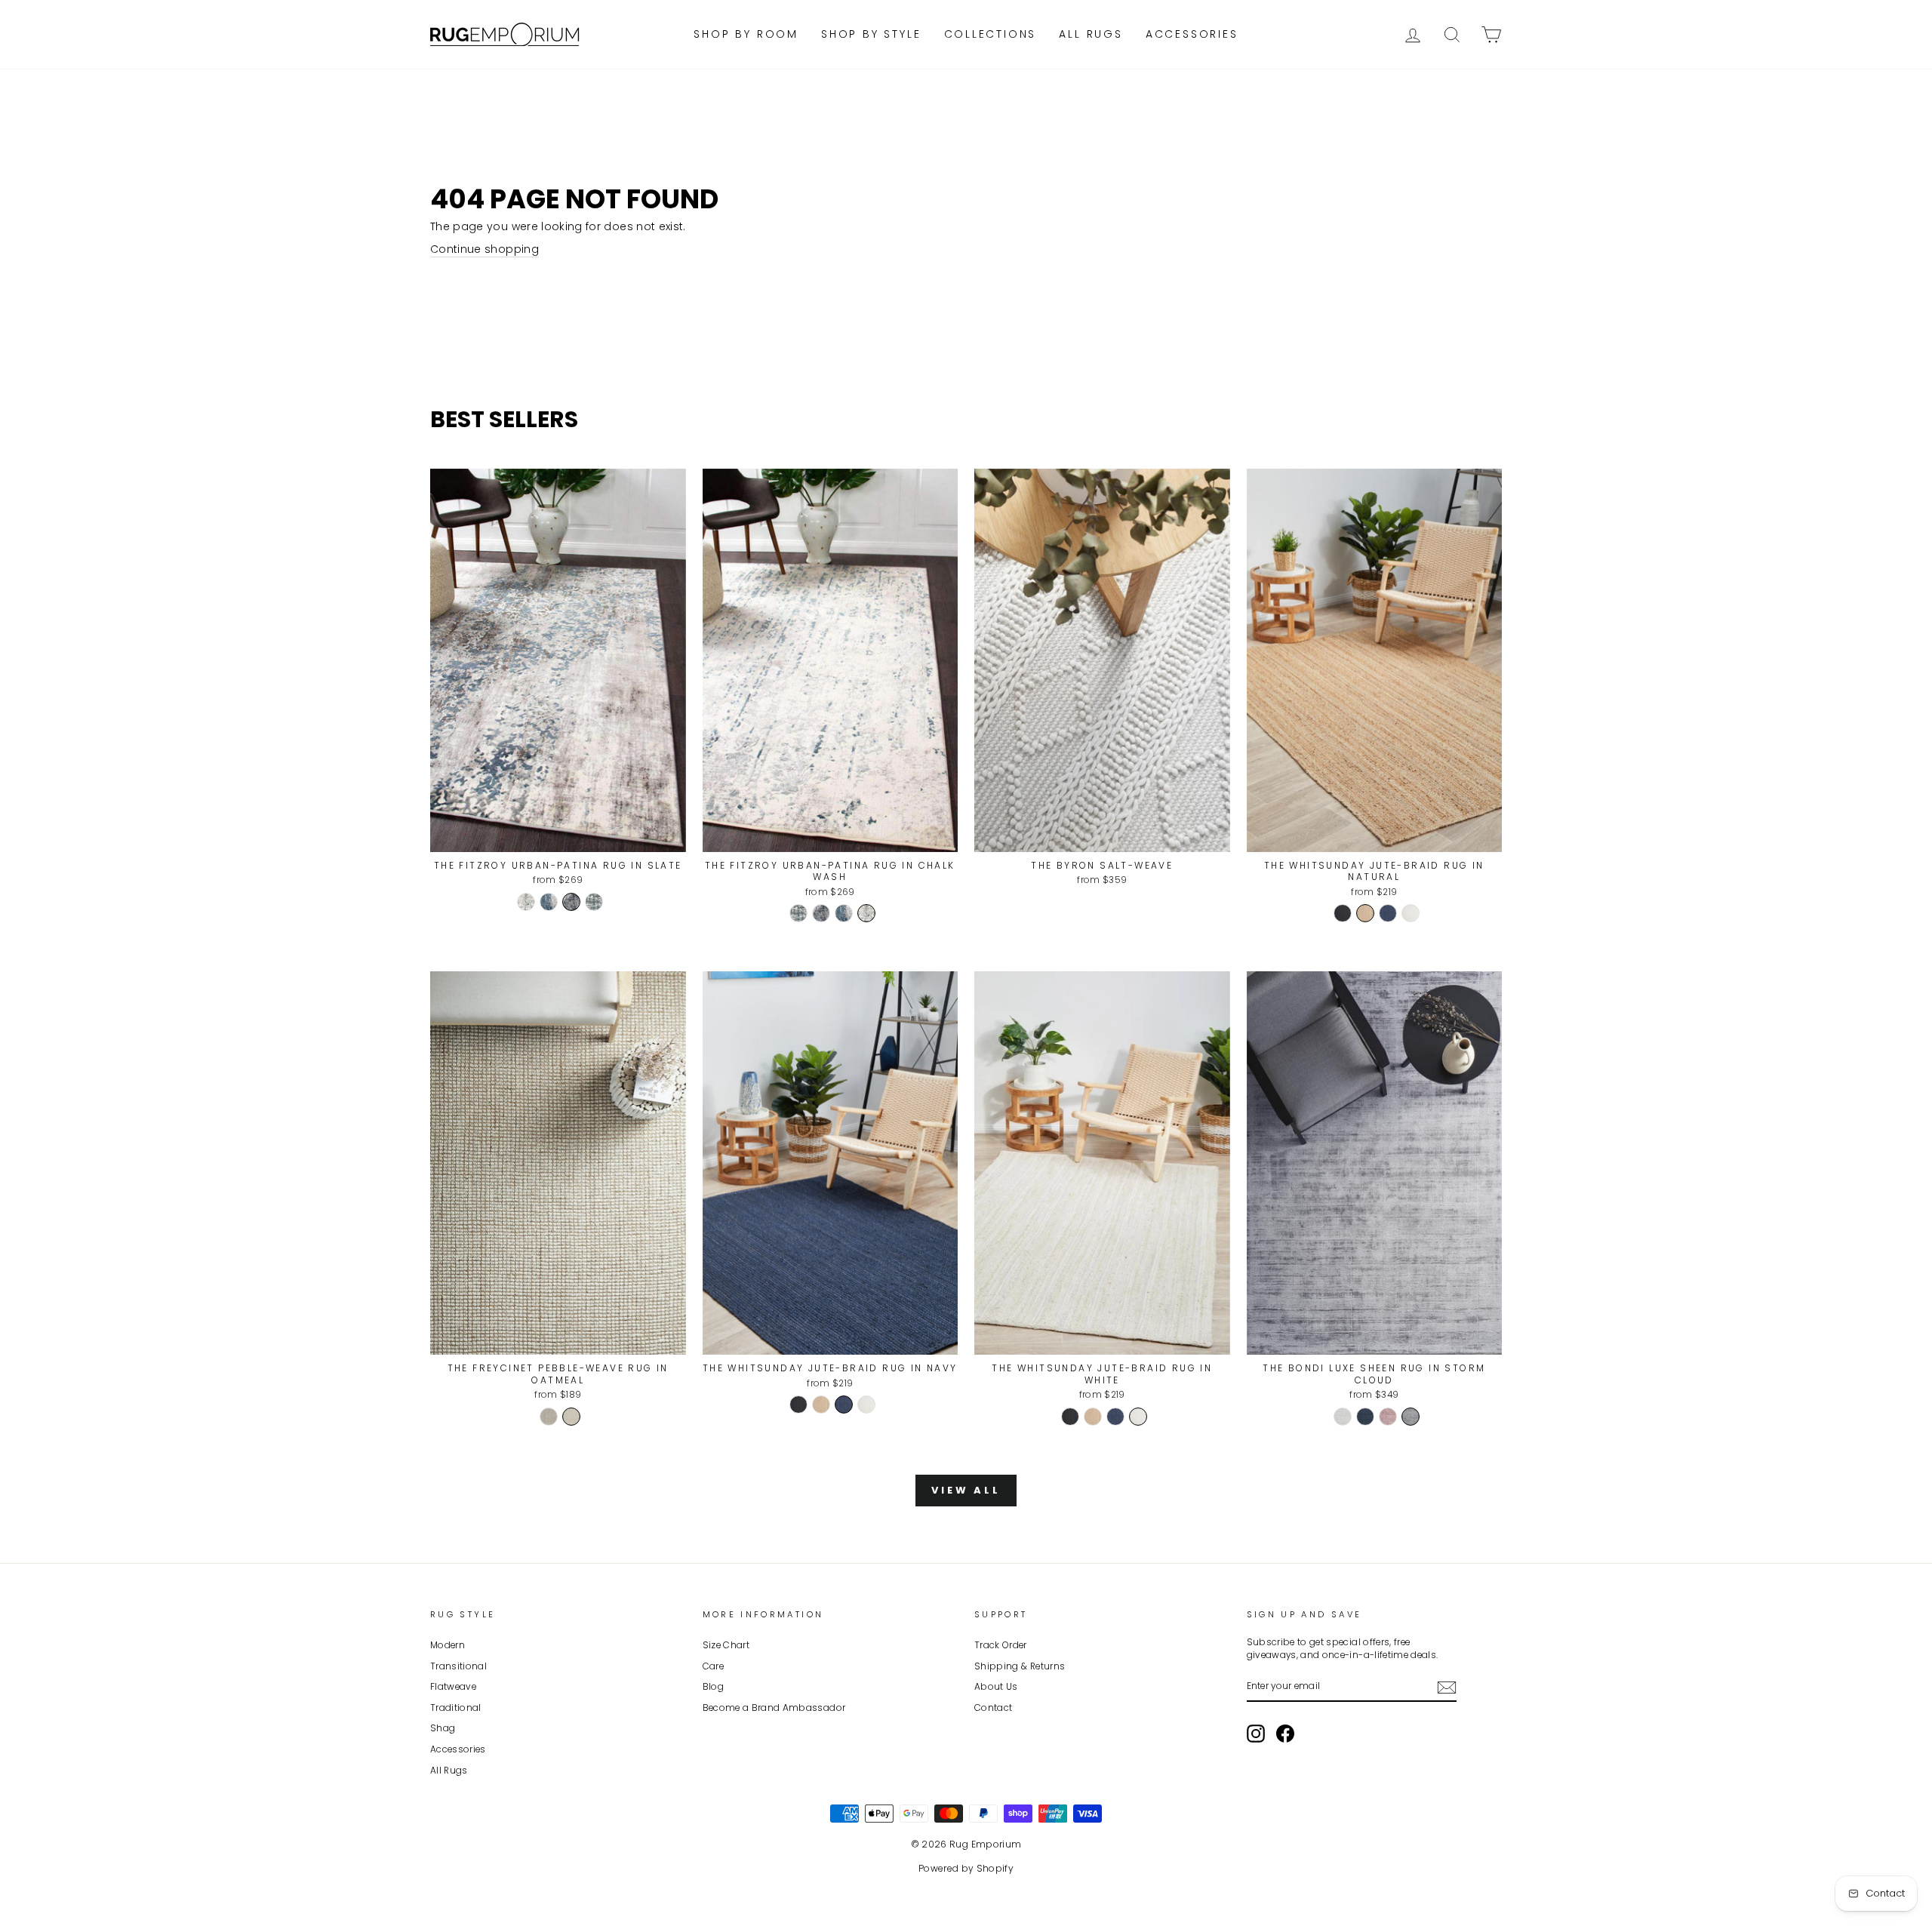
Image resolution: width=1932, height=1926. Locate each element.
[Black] (1343, 913)
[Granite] (549, 1417)
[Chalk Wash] (526, 902)
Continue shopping (485, 249)
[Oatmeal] (571, 1417)
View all (966, 1490)
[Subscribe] (1447, 1688)
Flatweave (453, 1687)
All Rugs (1091, 34)
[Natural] (1365, 913)
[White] (1411, 913)
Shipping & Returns (1020, 1666)
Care (713, 1666)
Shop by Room (746, 34)
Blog (713, 1687)
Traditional (456, 1708)
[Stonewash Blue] (594, 902)
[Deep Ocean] (1365, 1417)
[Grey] (1411, 1417)
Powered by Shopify (966, 1868)
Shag (443, 1728)
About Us (996, 1687)
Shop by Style (871, 34)
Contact (993, 1708)
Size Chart (726, 1645)
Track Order (1001, 1645)
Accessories (1192, 34)
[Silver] (1343, 1417)
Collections (991, 34)
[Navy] (1388, 913)
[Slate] (571, 902)
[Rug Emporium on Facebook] (1285, 1734)
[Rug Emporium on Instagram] (1256, 1734)
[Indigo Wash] (549, 902)
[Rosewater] (1388, 1417)
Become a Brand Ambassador (774, 1708)
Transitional (458, 1666)
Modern (448, 1645)
